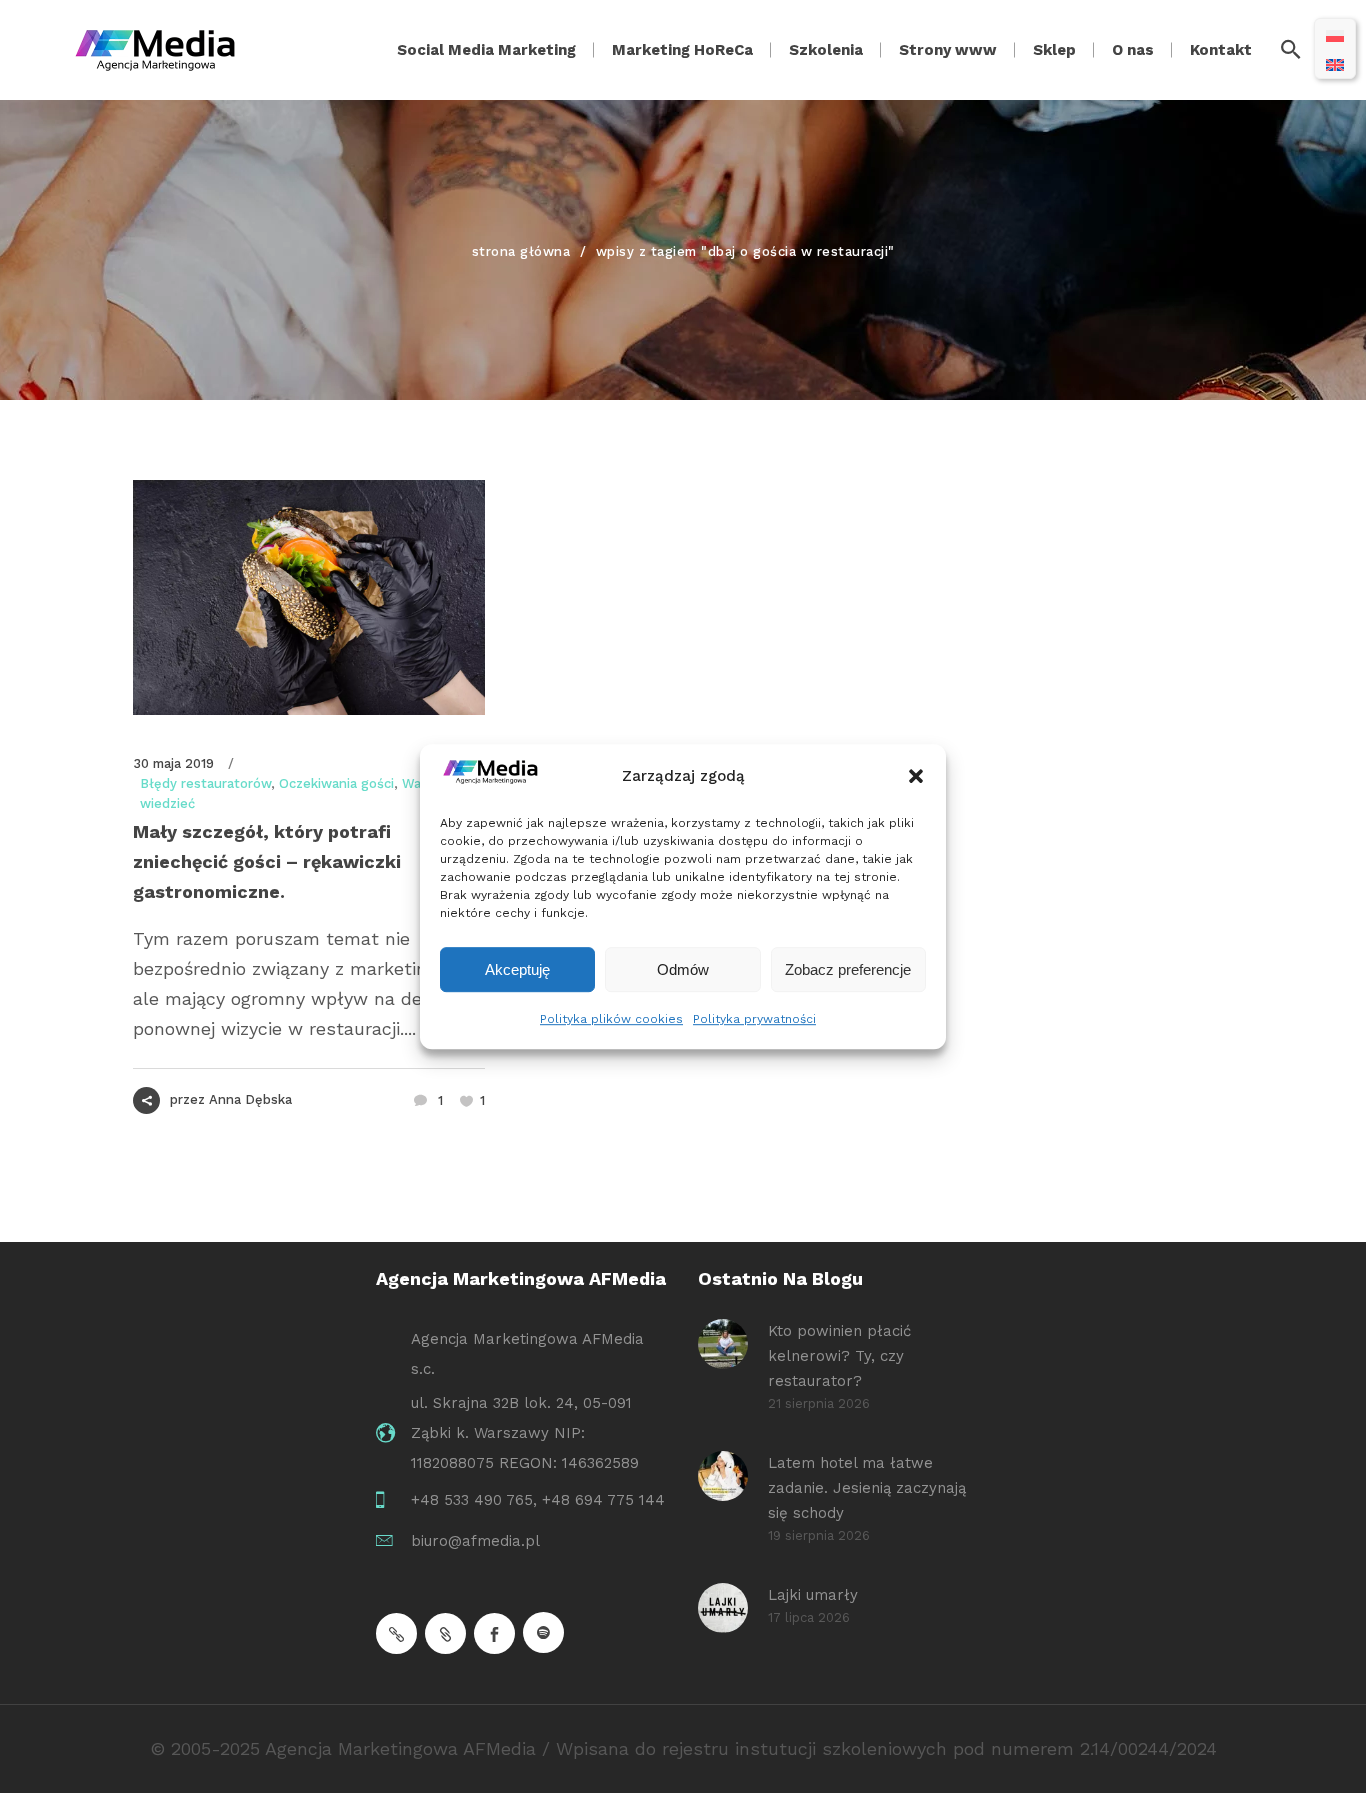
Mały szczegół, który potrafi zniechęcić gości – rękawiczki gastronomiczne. (267, 861)
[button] (916, 777)
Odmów (683, 969)
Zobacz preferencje (848, 969)
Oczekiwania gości (336, 783)
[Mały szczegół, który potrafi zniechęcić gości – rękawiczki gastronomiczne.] (309, 597)
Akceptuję (517, 969)
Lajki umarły (813, 1595)
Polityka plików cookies (611, 1019)
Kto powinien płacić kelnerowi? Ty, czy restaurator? (839, 1356)
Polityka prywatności (754, 1019)
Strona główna (521, 251)
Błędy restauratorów (205, 783)
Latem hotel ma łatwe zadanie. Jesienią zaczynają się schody (867, 1488)
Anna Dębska (250, 1099)
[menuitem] (1335, 34)
